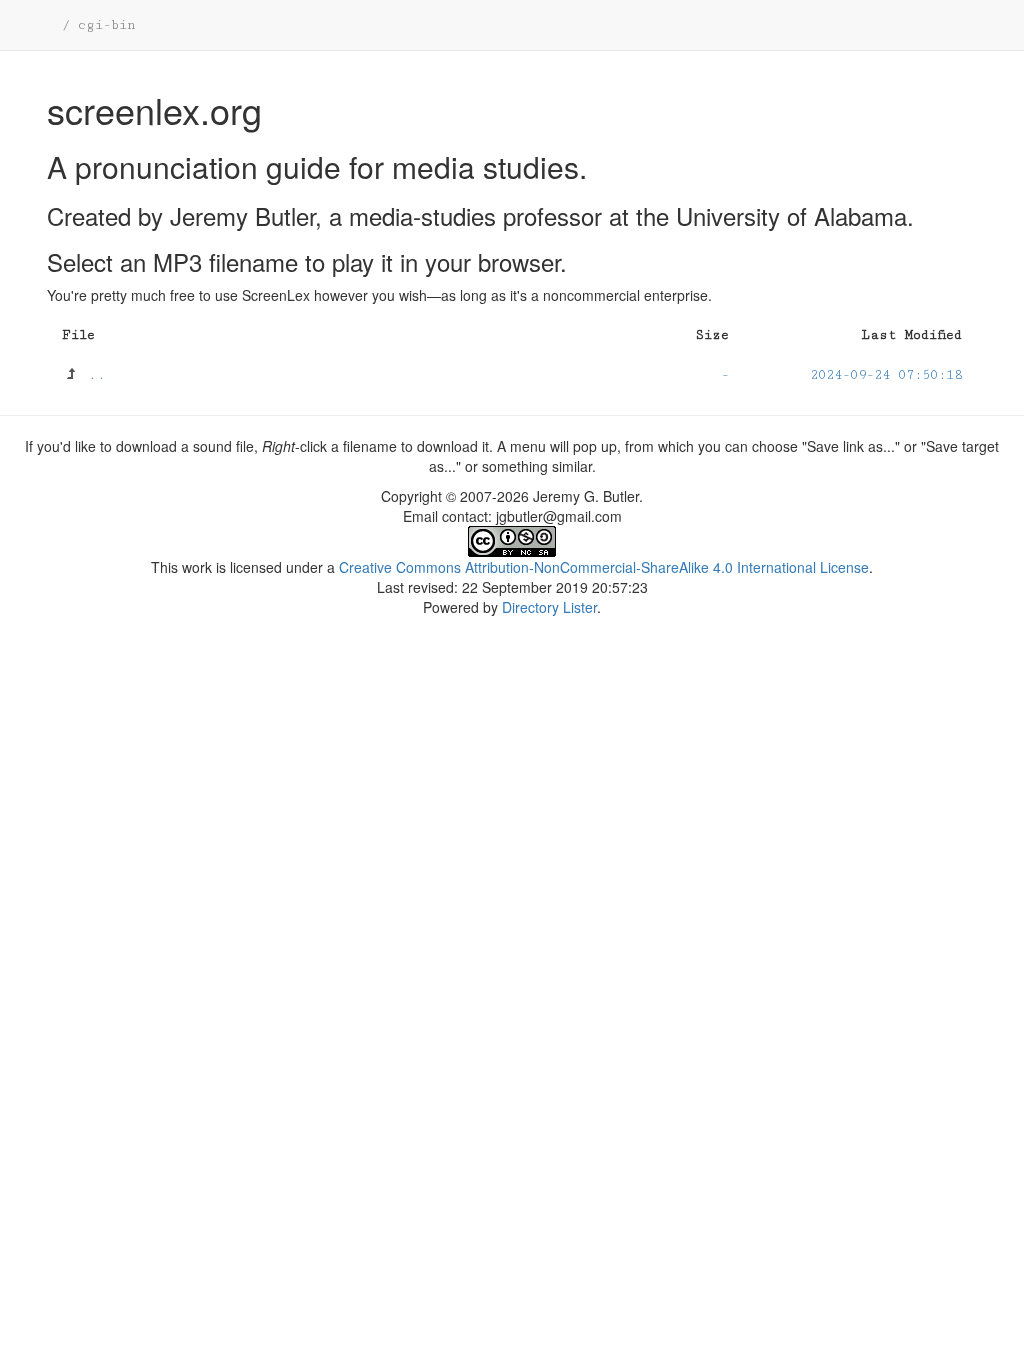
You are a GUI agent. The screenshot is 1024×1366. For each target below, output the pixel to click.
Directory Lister (549, 607)
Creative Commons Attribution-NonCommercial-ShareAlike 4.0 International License (604, 567)
